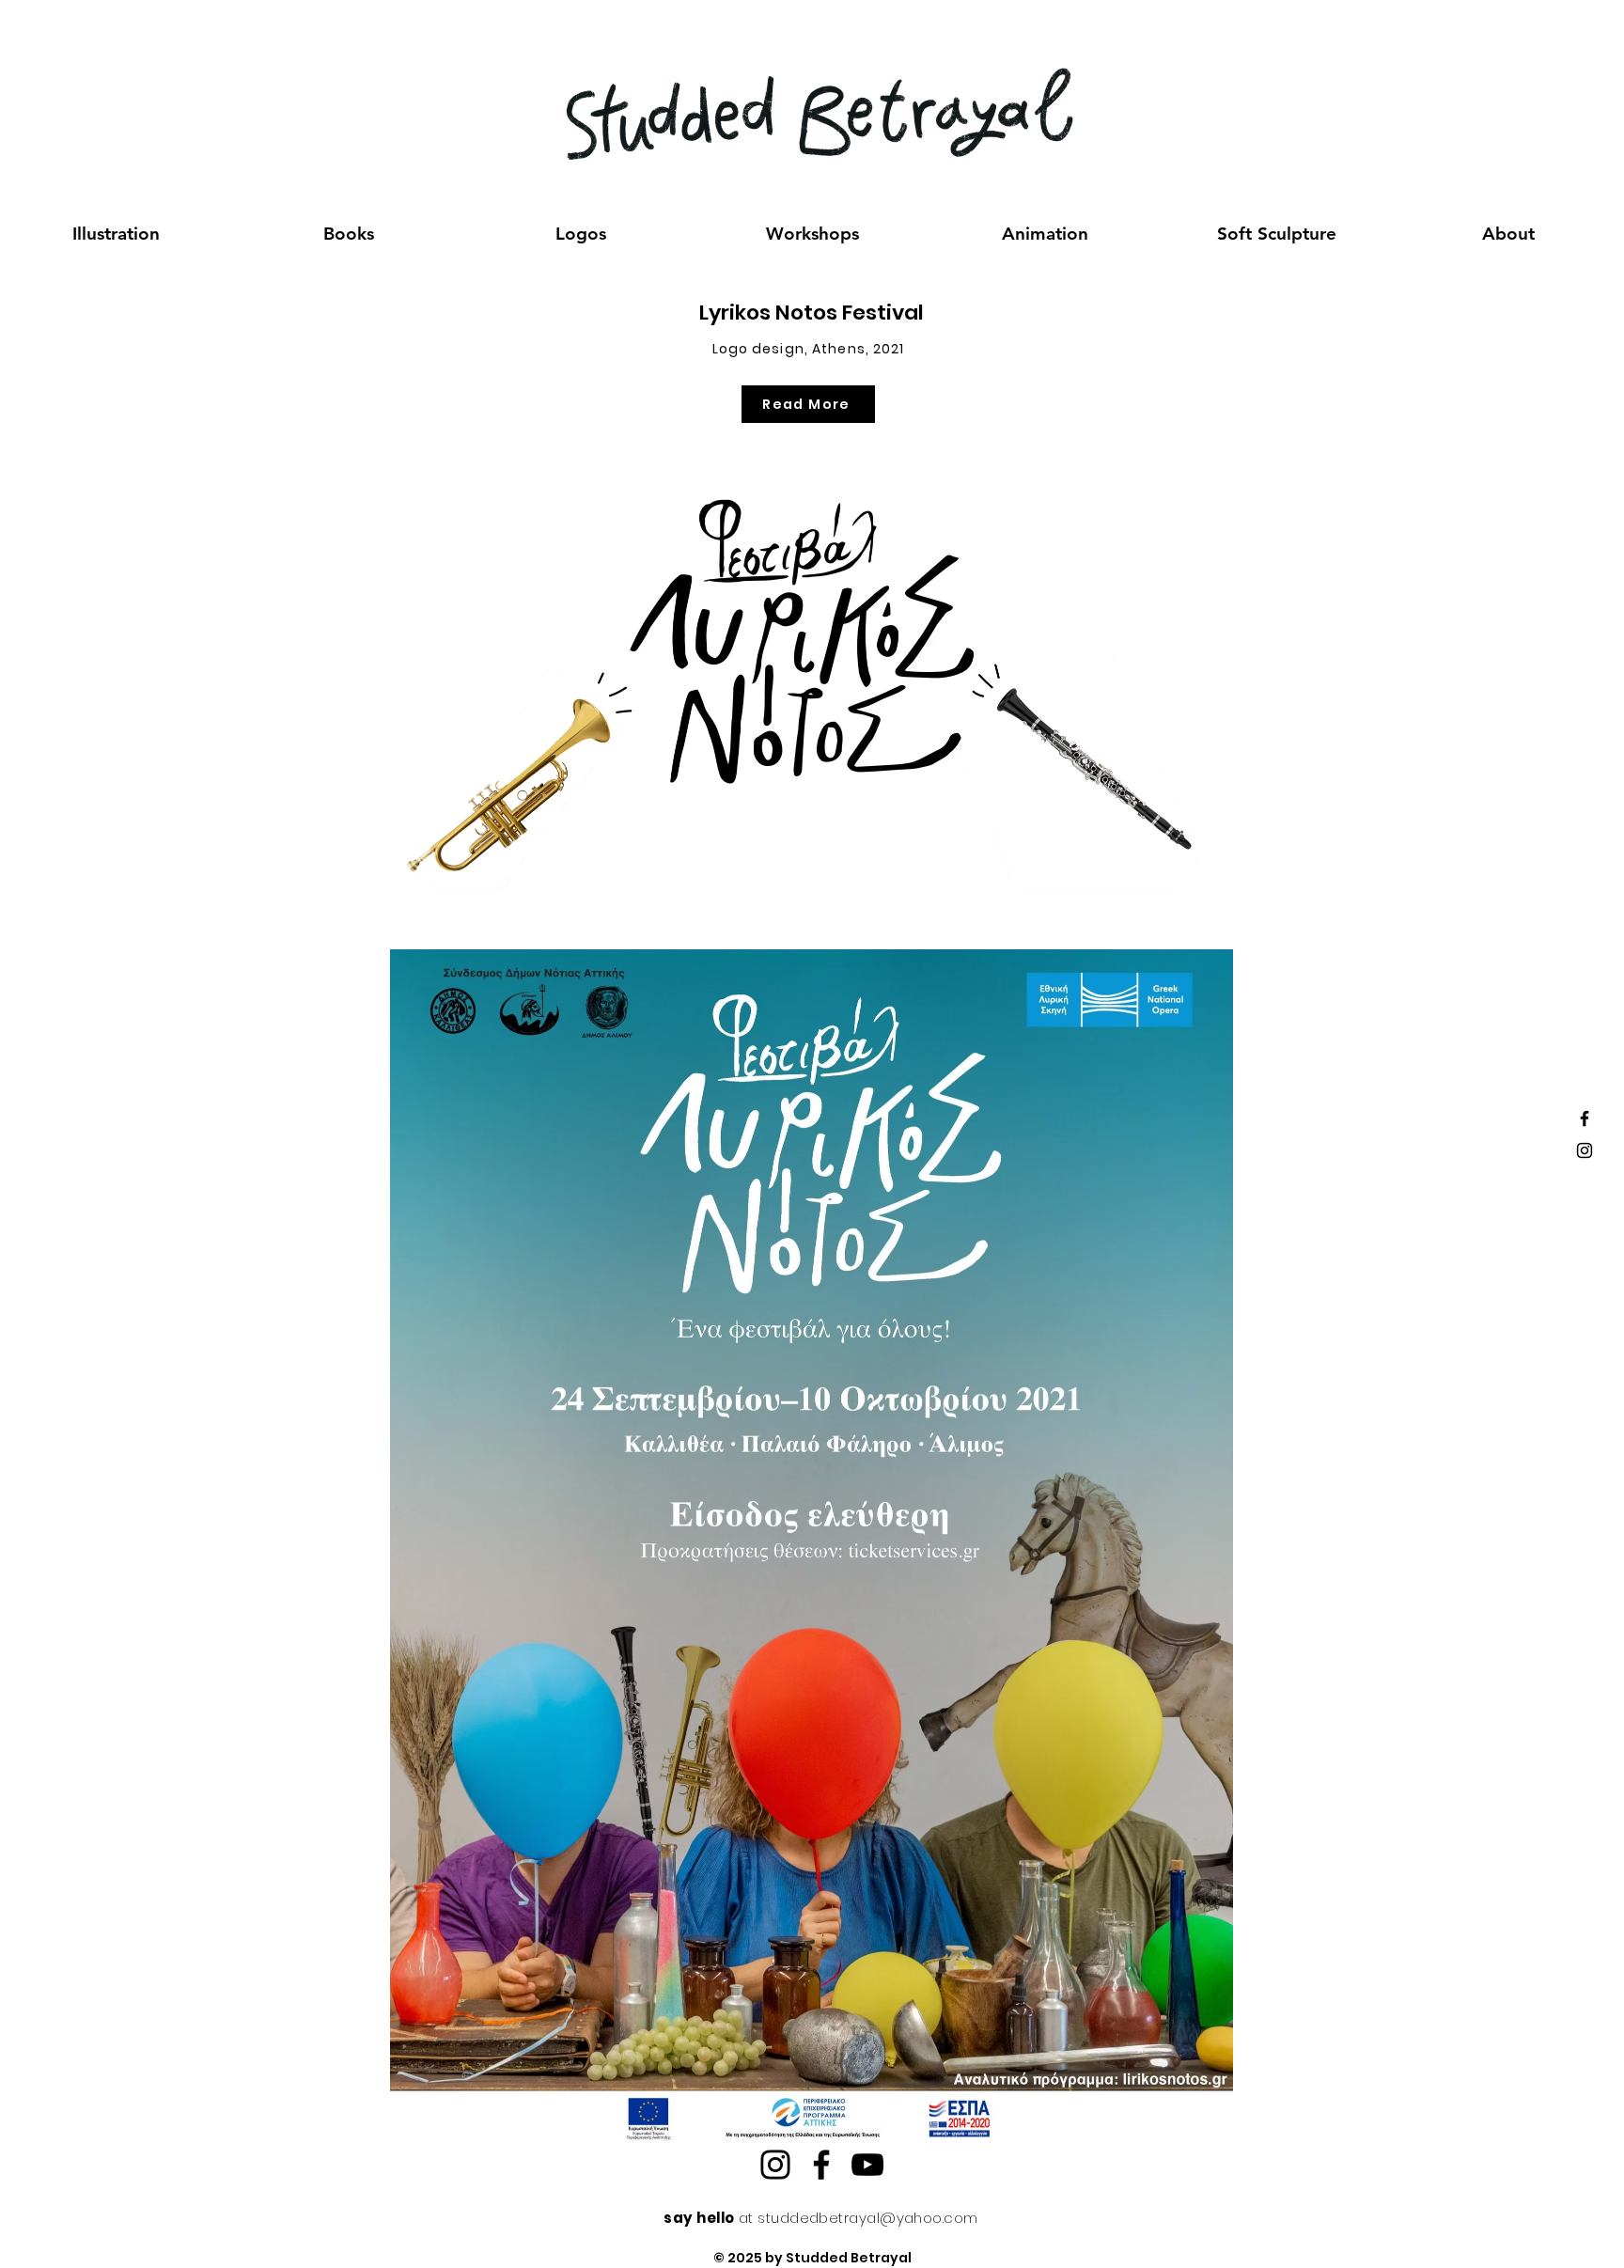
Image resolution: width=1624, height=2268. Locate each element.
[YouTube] (867, 2165)
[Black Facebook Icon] (1585, 1118)
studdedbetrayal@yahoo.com (867, 2218)
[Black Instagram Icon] (1585, 1150)
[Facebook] (821, 2165)
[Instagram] (775, 2165)
